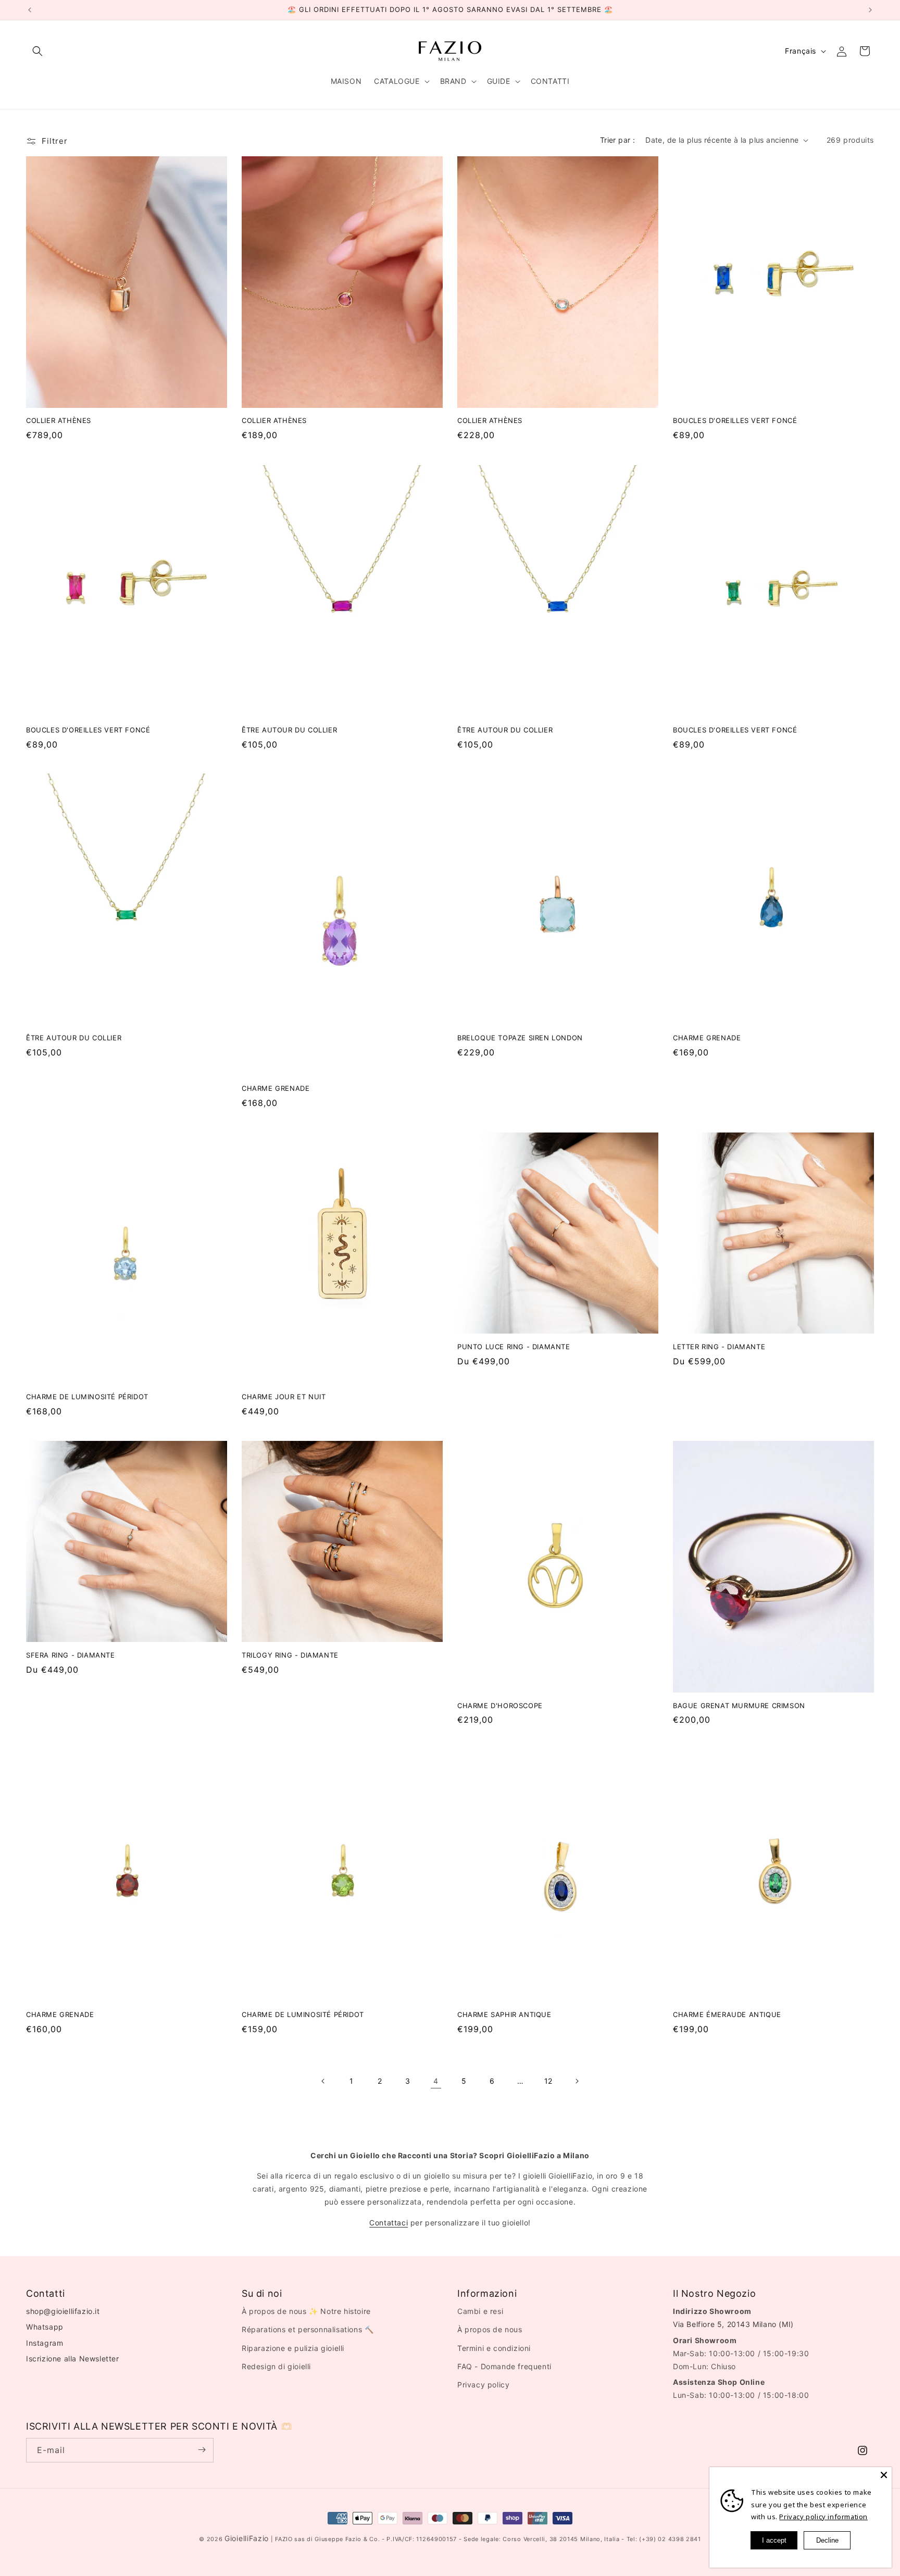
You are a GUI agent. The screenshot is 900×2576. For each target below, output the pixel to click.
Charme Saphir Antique (504, 2014)
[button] (37, 51)
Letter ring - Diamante (719, 1347)
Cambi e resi (480, 2312)
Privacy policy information (823, 2517)
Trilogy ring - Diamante (290, 1655)
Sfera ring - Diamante (71, 1655)
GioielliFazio (247, 2538)
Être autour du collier (289, 729)
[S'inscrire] (202, 2450)
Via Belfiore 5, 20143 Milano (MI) (733, 2325)
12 (548, 2081)
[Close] (884, 2475)
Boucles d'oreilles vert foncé (735, 421)
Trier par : (617, 140)
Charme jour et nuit (284, 1397)
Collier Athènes (59, 421)
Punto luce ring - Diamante (514, 1347)
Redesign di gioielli (276, 2366)
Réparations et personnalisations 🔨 (308, 2330)
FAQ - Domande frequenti (504, 2366)
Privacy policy (483, 2385)
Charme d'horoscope (500, 1706)
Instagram (45, 2343)
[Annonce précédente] (30, 10)
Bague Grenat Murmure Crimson (739, 1706)
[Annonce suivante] (870, 10)
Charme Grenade (276, 1088)
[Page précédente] (323, 2081)
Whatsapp (45, 2327)
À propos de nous (490, 2330)
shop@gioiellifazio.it (63, 2312)
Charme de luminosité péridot (87, 1397)
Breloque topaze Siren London (520, 1038)
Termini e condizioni (494, 2348)
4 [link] (436, 2081)
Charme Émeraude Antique (727, 2014)
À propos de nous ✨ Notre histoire (306, 2312)
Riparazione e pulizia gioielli (293, 2348)
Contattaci (389, 2223)
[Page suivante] (577, 2081)
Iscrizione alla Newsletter (73, 2359)
